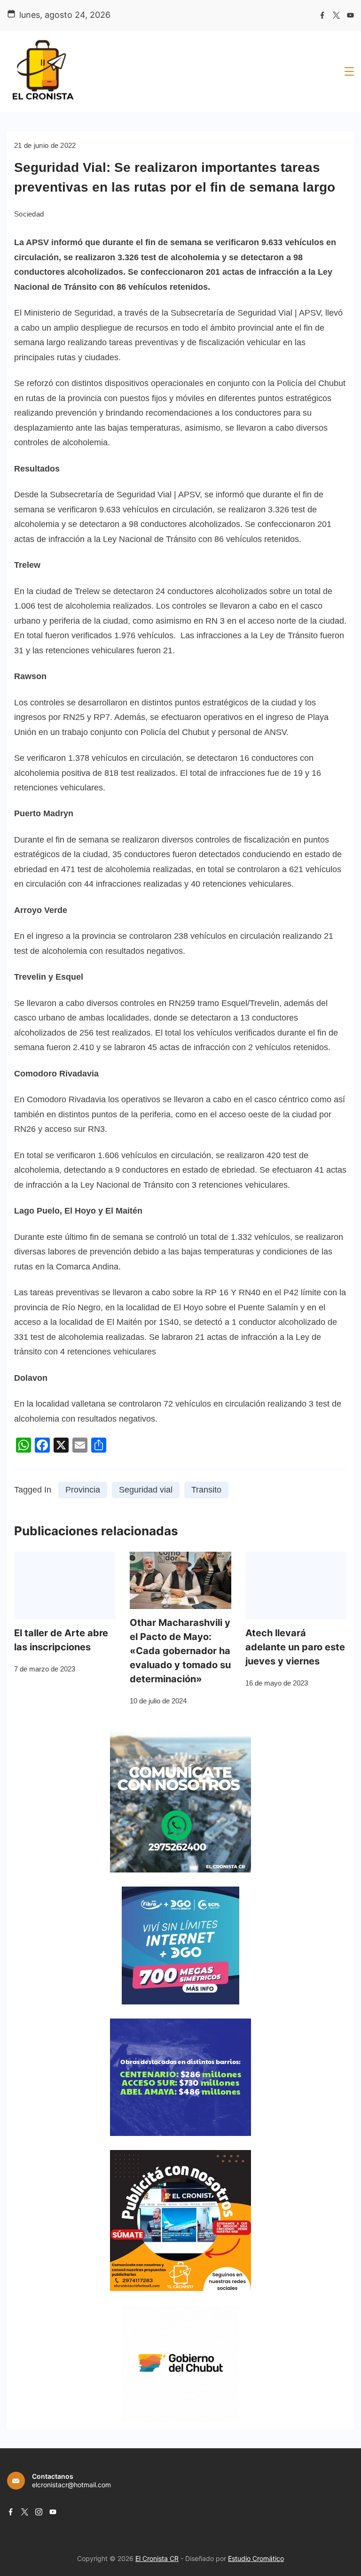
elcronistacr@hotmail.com (71, 2485)
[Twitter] (336, 15)
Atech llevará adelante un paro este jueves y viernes (295, 1647)
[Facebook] (322, 15)
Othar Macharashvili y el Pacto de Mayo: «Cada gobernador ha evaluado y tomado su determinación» (180, 1651)
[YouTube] (350, 15)
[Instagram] (39, 2512)
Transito (206, 1490)
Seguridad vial (146, 1490)
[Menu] (349, 71)
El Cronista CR (157, 2558)
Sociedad (29, 214)
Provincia (83, 1490)
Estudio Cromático (256, 2558)
